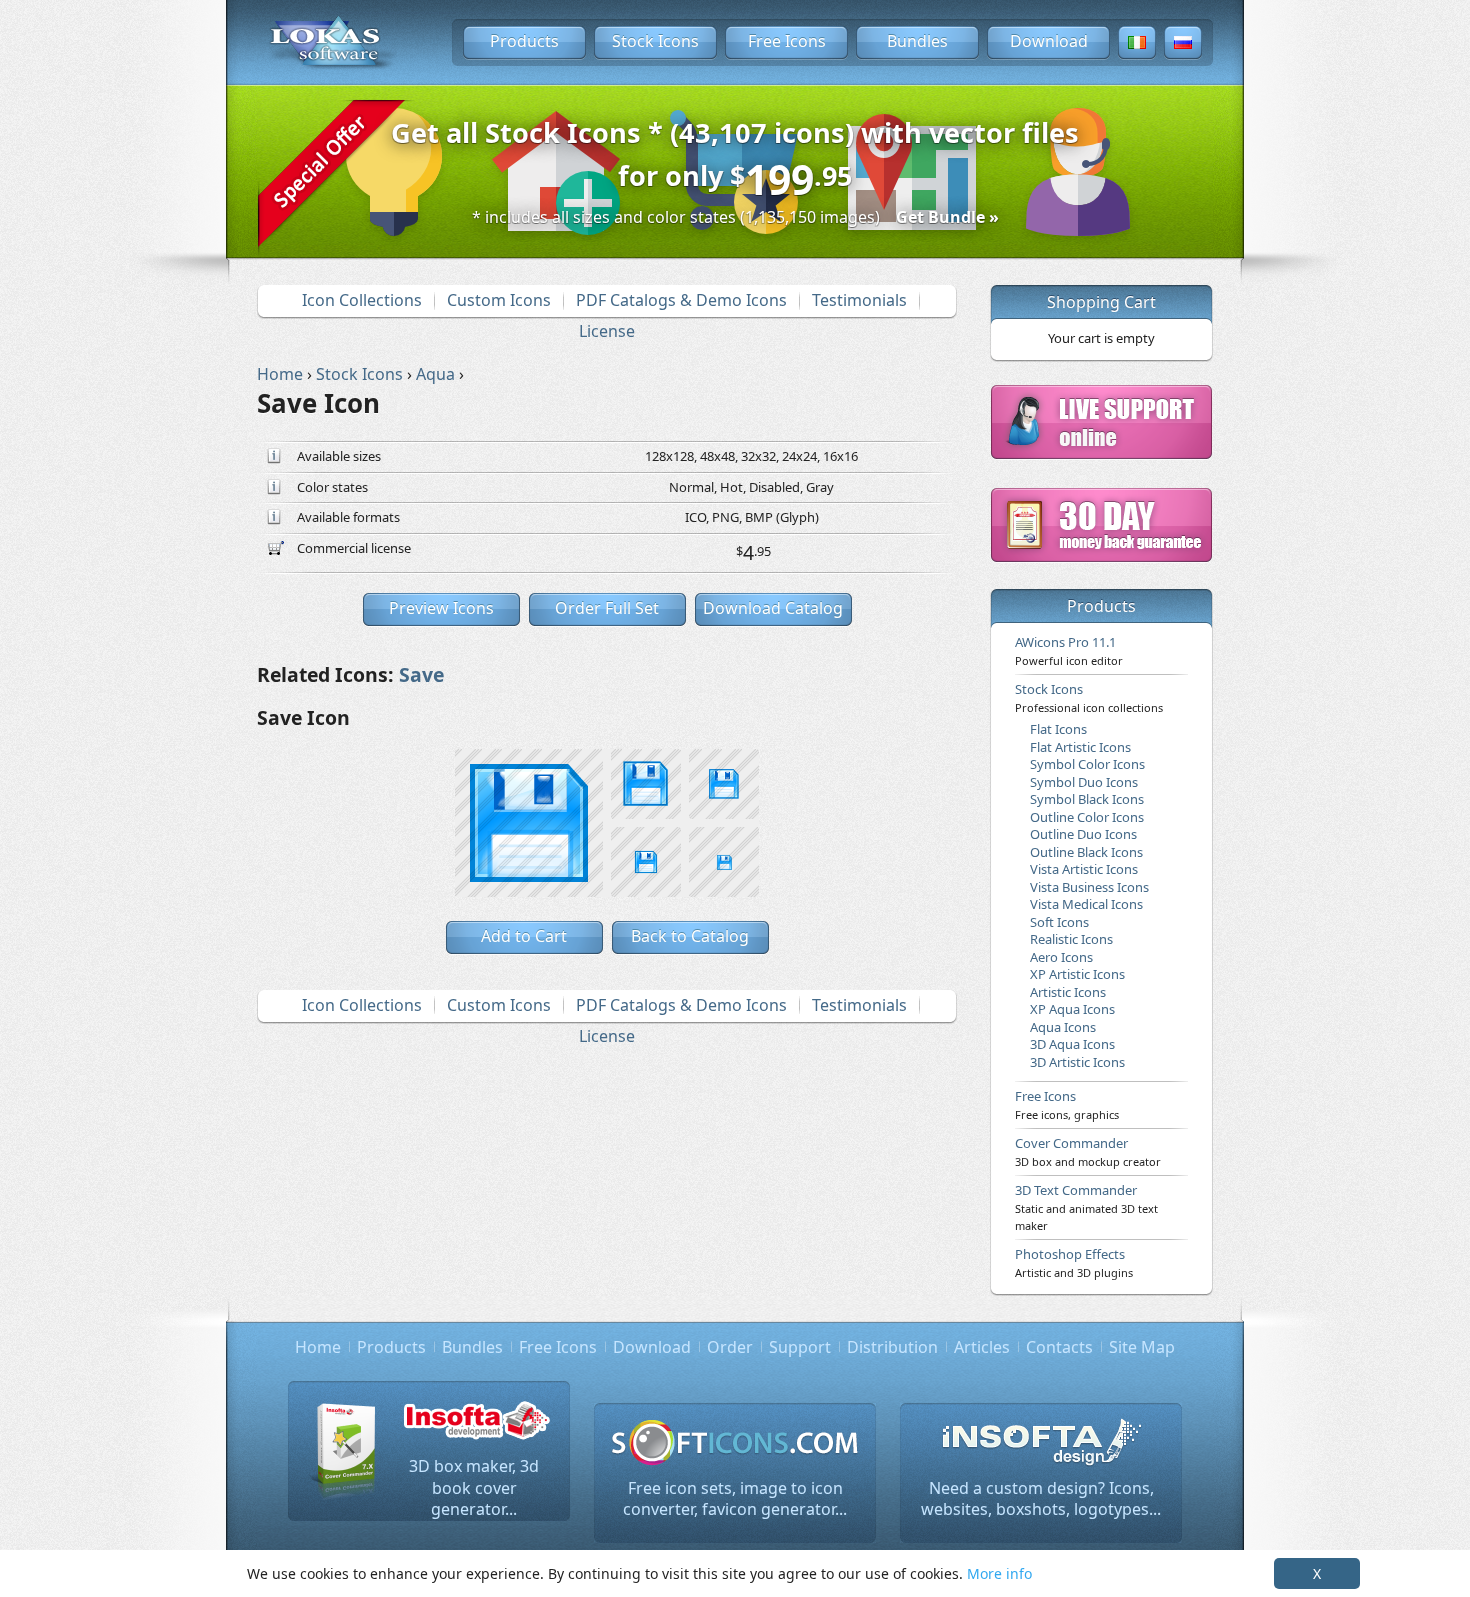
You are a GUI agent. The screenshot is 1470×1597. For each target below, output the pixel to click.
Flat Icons (1058, 729)
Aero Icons (1061, 957)
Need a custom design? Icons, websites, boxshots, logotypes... (1041, 1499)
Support (800, 1347)
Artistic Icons (1068, 992)
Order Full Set (607, 608)
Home (318, 1347)
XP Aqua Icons (1072, 1009)
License (607, 331)
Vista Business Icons (1089, 887)
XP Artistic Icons (1077, 974)
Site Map (1142, 1347)
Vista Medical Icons (1086, 904)
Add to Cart (524, 936)
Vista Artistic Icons (1084, 869)
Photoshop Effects (1074, 1262)
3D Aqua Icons (1072, 1044)
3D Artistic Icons (1077, 1062)
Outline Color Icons (1087, 817)
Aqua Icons (1063, 1027)
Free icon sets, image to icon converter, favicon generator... (735, 1499)
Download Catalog (773, 608)
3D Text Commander (1086, 1207)
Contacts (1059, 1347)
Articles (982, 1347)
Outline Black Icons (1086, 852)
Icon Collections (362, 300)
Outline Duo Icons (1083, 834)
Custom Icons (499, 300)
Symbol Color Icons (1087, 764)
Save (421, 674)
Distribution (892, 1347)
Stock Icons (655, 41)
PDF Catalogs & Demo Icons (681, 300)
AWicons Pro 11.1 (1069, 650)
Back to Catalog (690, 936)
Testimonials (859, 300)
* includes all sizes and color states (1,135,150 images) (735, 217)
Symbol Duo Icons (1084, 782)
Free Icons (787, 41)
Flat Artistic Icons (1080, 747)
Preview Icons (441, 608)
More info (999, 1573)
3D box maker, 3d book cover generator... (474, 1487)
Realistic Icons (1071, 939)
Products (524, 41)
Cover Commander (1088, 1151)
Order (730, 1347)
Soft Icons (1059, 922)
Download (1049, 41)
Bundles (917, 41)
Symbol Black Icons (1087, 799)
